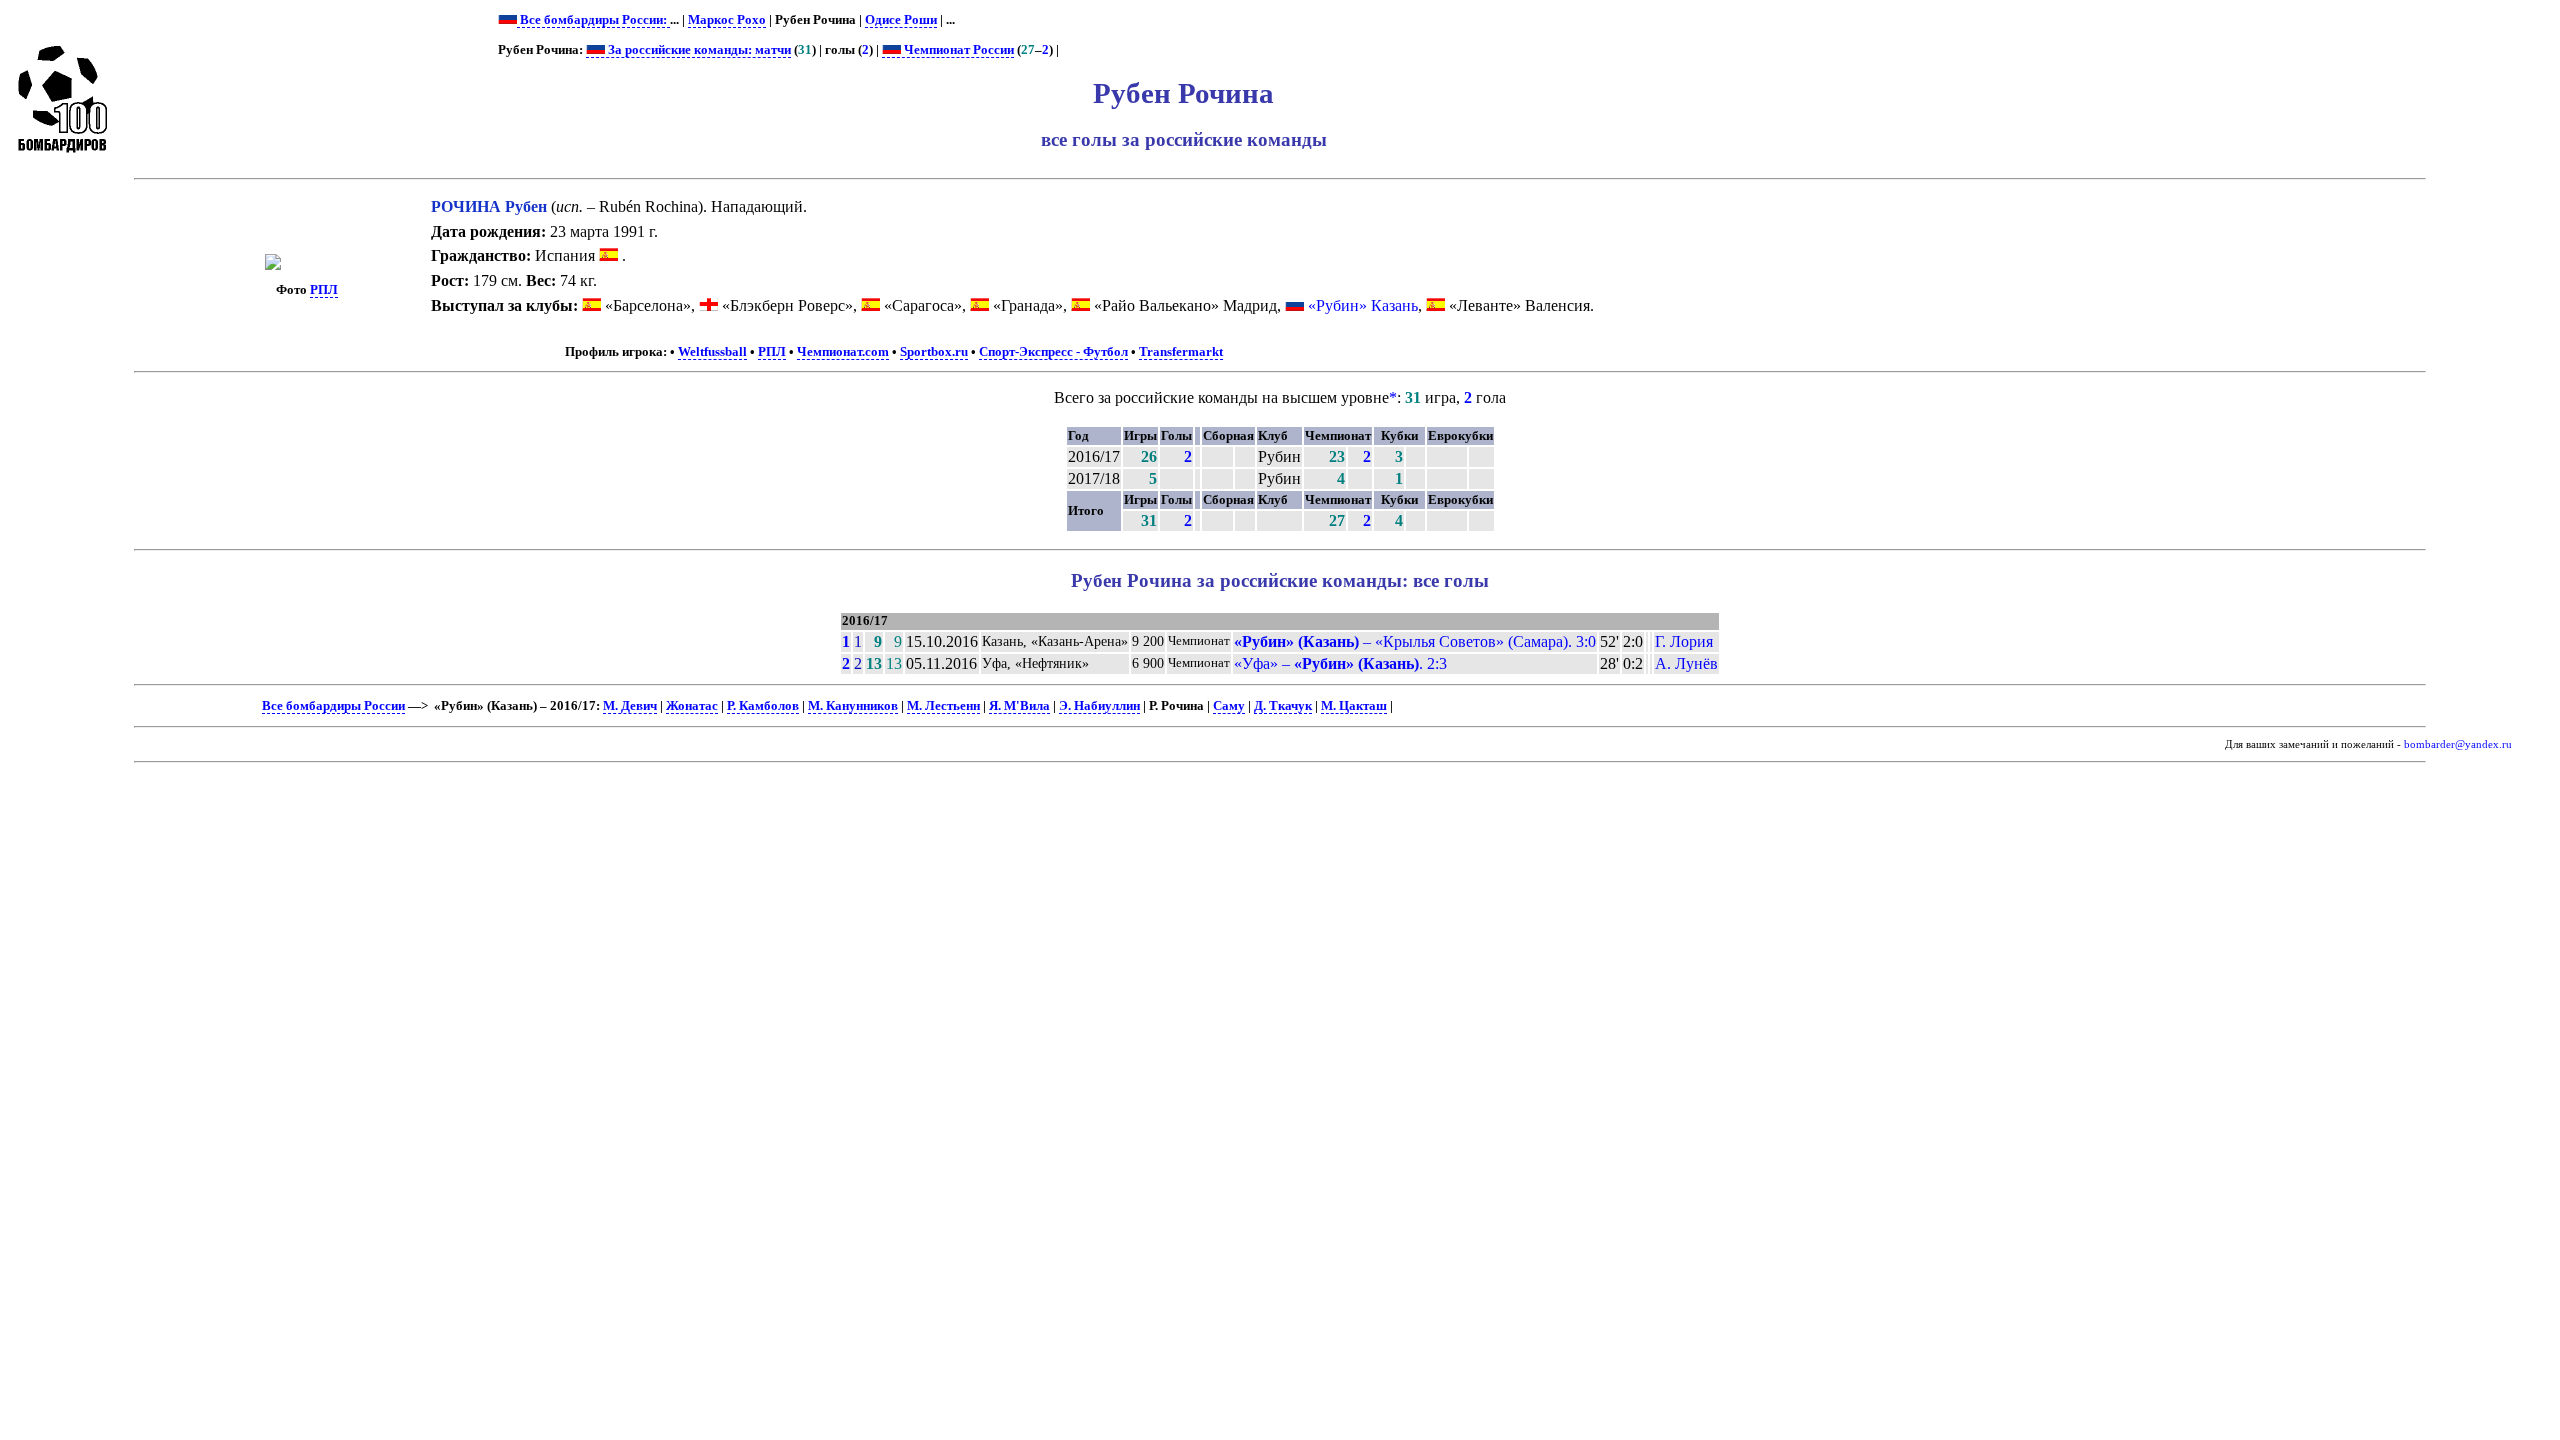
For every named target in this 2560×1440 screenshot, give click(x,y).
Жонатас (692, 706)
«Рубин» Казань (1363, 305)
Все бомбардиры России (333, 706)
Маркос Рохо (727, 20)
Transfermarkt (1181, 352)
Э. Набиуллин (1099, 706)
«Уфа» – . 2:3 (1340, 663)
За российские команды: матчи (698, 50)
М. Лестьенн (943, 706)
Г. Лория (1684, 641)
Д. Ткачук (1283, 706)
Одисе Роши (901, 20)
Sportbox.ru (934, 352)
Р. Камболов (763, 706)
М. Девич (630, 706)
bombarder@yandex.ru (2458, 744)
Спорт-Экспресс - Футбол (1053, 352)
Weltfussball (712, 352)
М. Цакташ (1354, 706)
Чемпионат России (957, 50)
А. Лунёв (1686, 663)
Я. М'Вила (1019, 706)
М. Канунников (853, 706)
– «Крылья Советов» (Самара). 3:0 (1415, 641)
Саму (1229, 706)
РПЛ (324, 290)
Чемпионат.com (843, 352)
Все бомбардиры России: (593, 20)
